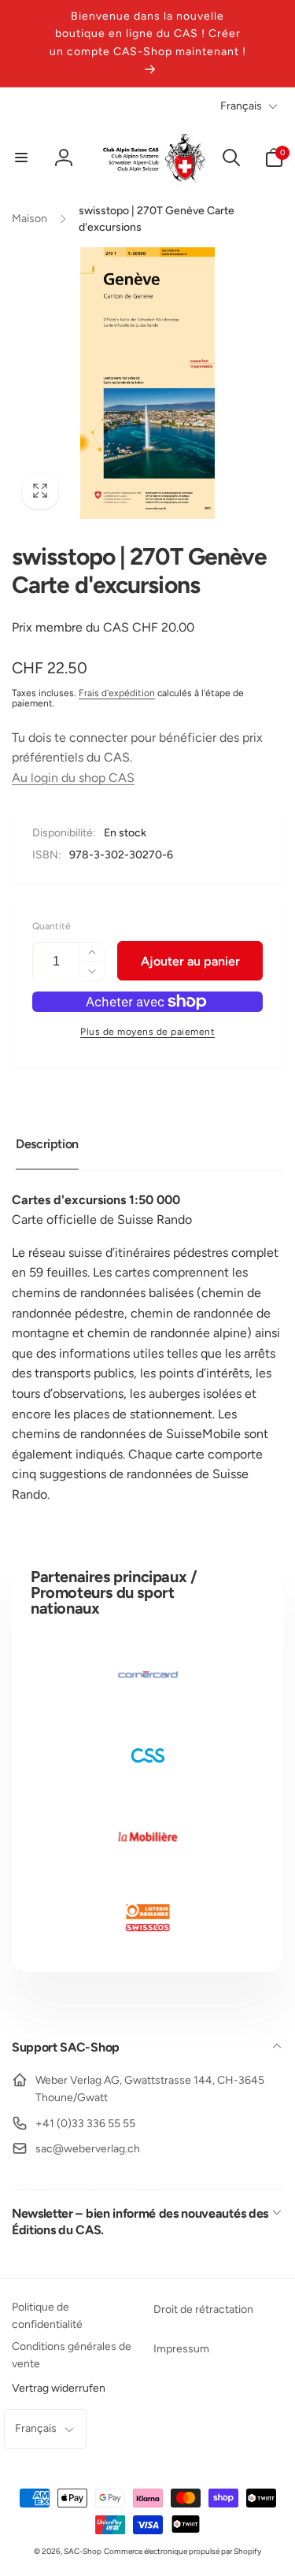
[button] (21, 158)
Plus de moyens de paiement (147, 1032)
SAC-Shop (83, 2551)
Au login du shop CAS (73, 778)
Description (47, 1144)
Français (241, 106)
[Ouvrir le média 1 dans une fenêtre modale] (147, 383)
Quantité (52, 927)
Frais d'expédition (117, 693)
